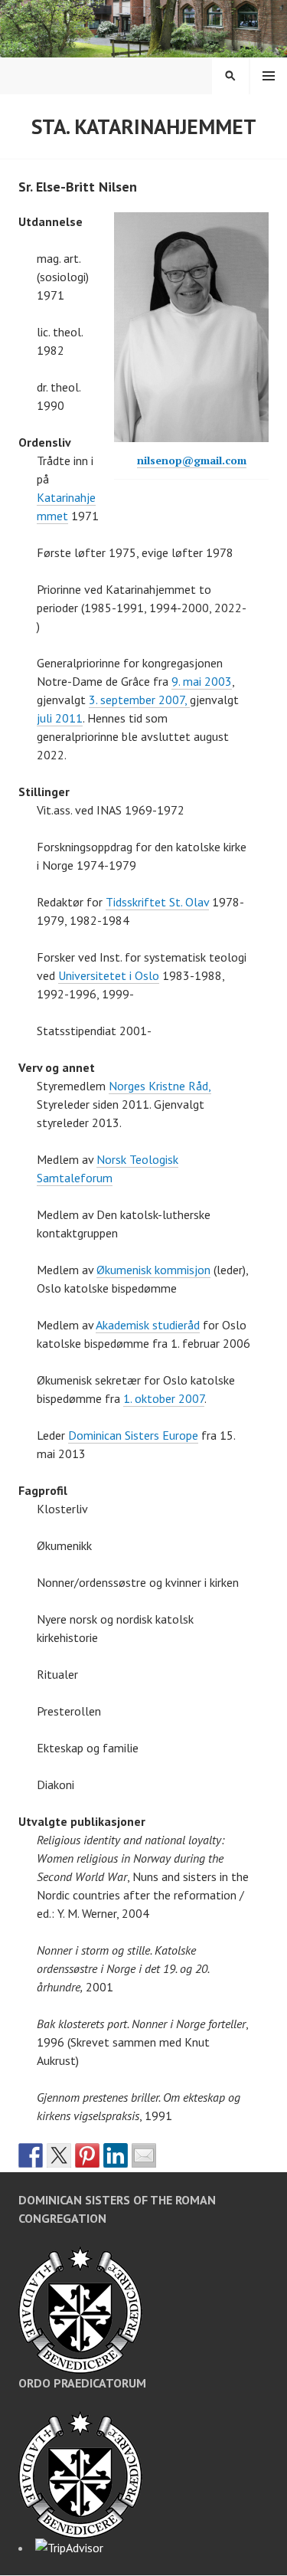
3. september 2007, (139, 700)
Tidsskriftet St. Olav (157, 902)
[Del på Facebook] (31, 2155)
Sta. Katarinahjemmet (144, 126)
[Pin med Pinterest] (87, 2155)
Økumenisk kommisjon (153, 1270)
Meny (269, 76)
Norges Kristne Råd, (160, 1086)
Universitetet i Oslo (109, 975)
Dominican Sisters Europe (133, 1435)
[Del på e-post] (144, 2155)
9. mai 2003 (202, 681)
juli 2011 (60, 718)
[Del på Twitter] (59, 2155)
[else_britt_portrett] (191, 327)
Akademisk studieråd (148, 1325)
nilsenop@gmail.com (192, 460)
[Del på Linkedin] (116, 2155)
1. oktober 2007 (164, 1398)
